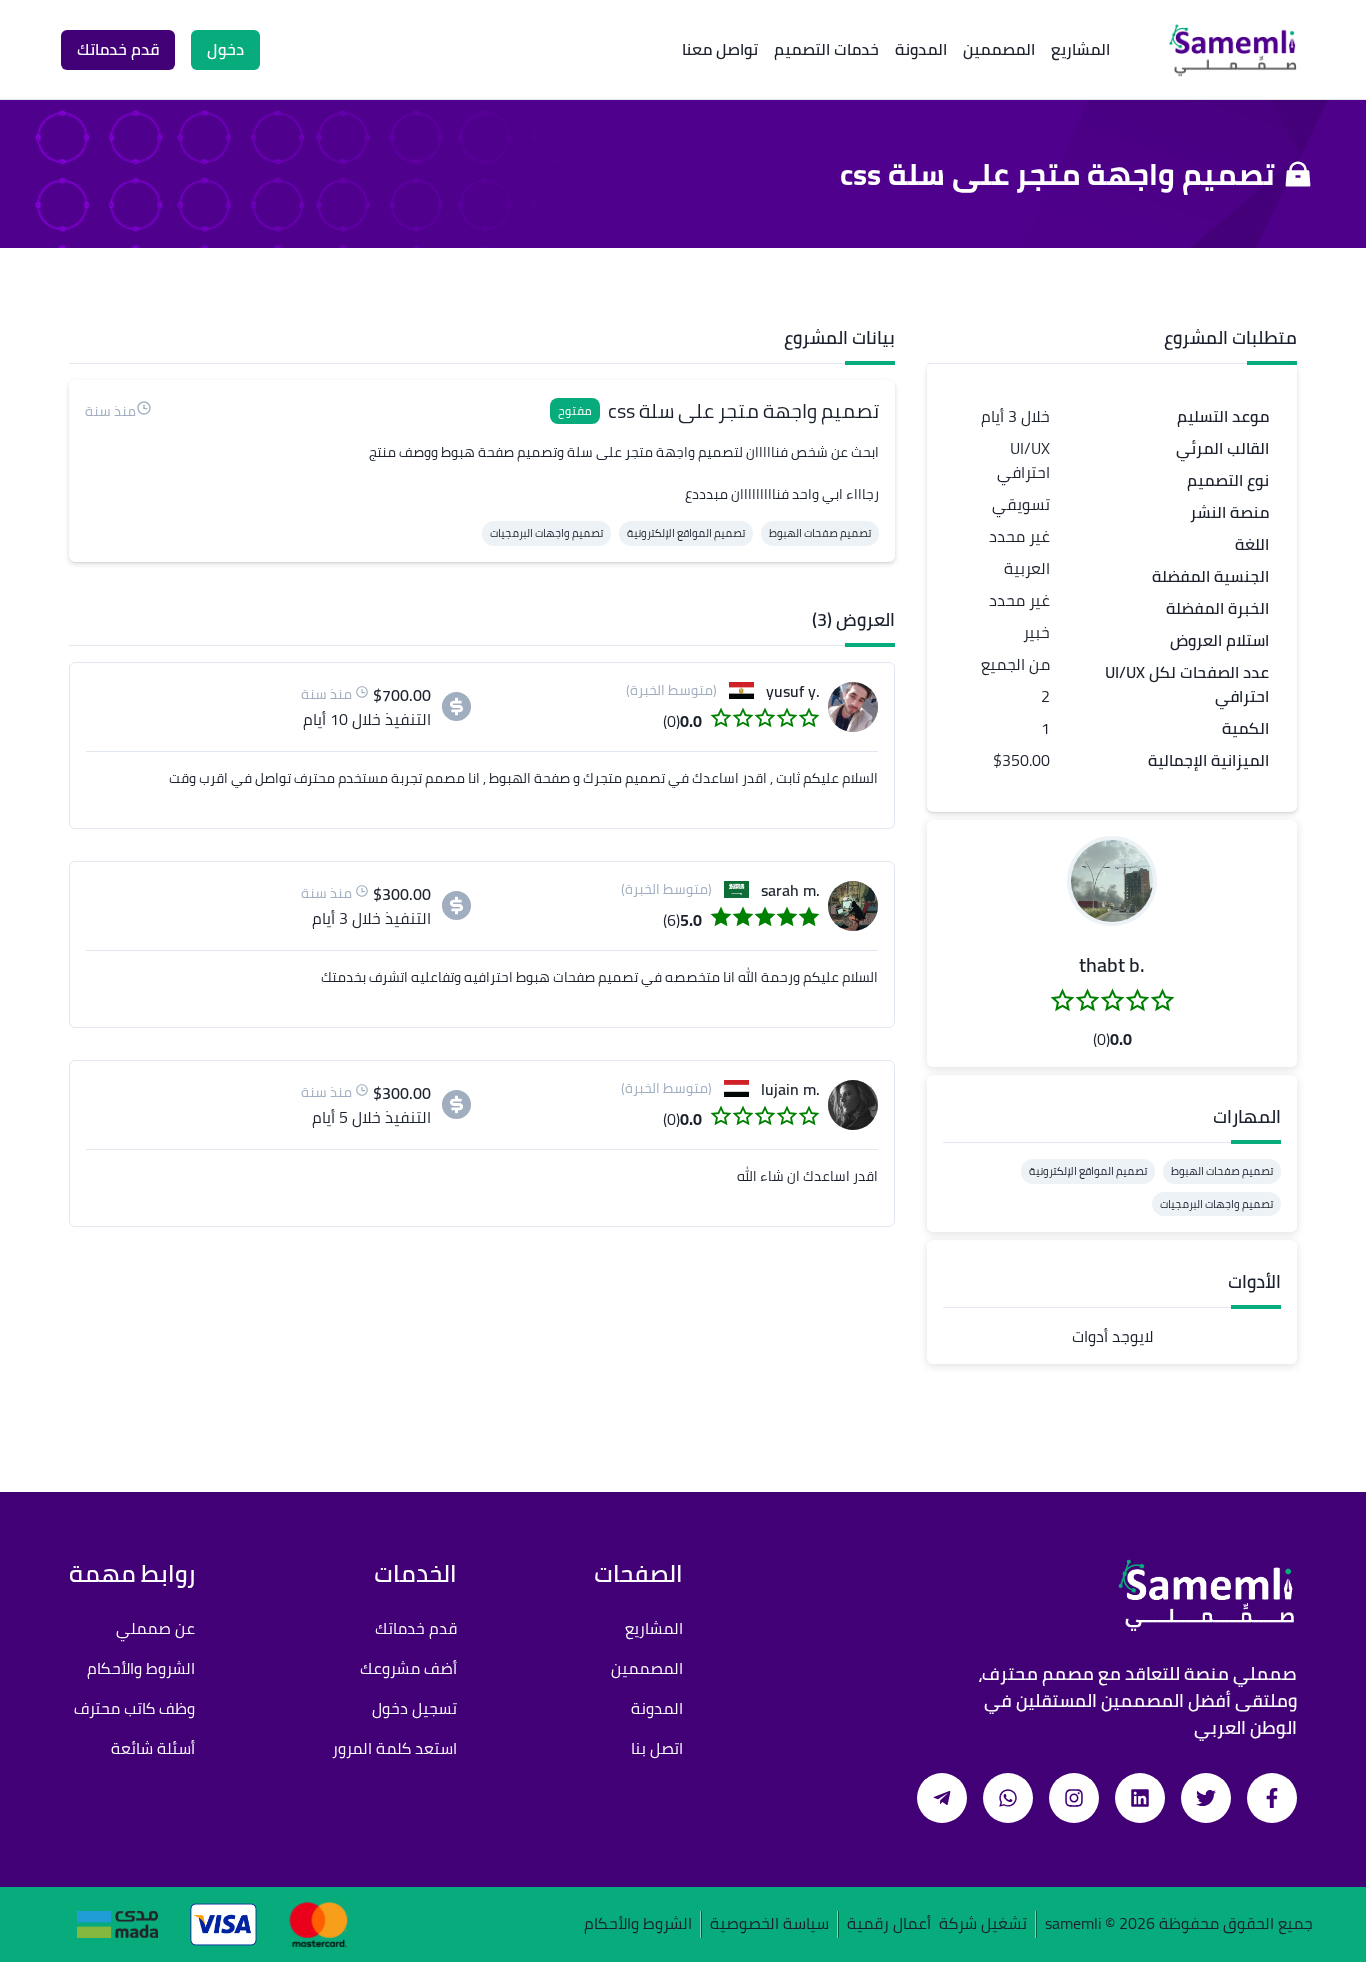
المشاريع (1080, 49)
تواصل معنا (720, 49)
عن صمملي (155, 1628)
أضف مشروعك (408, 1668)
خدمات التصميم (826, 49)
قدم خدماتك (416, 1628)
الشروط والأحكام (141, 1668)
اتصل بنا (657, 1748)
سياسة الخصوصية (769, 1924)
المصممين (999, 49)
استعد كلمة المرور (394, 1748)
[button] (1112, 881)
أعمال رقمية (889, 1924)
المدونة (921, 49)
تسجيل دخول (414, 1708)
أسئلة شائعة (153, 1748)
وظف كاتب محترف (134, 1708)
